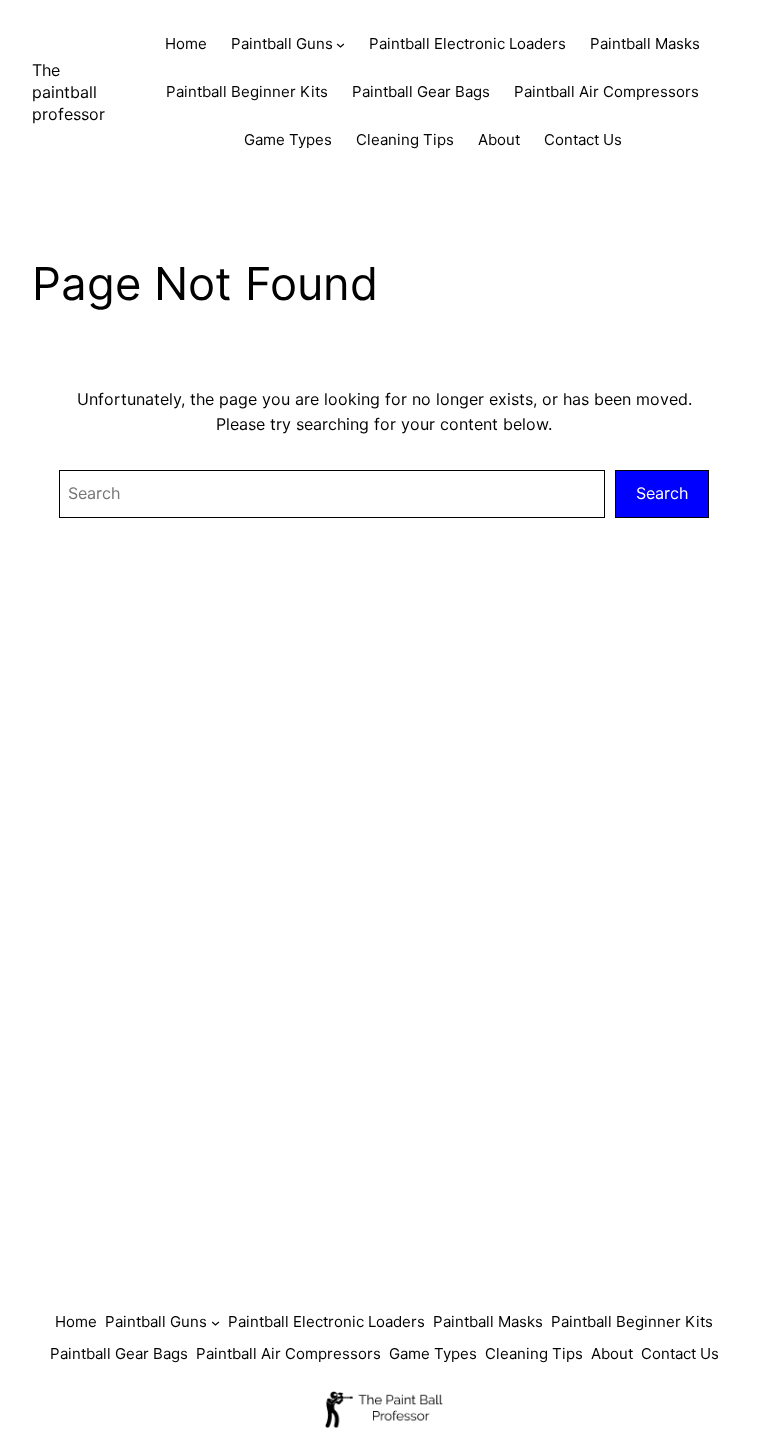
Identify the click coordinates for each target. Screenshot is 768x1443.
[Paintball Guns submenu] (340, 44)
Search (662, 493)
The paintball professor (68, 92)
